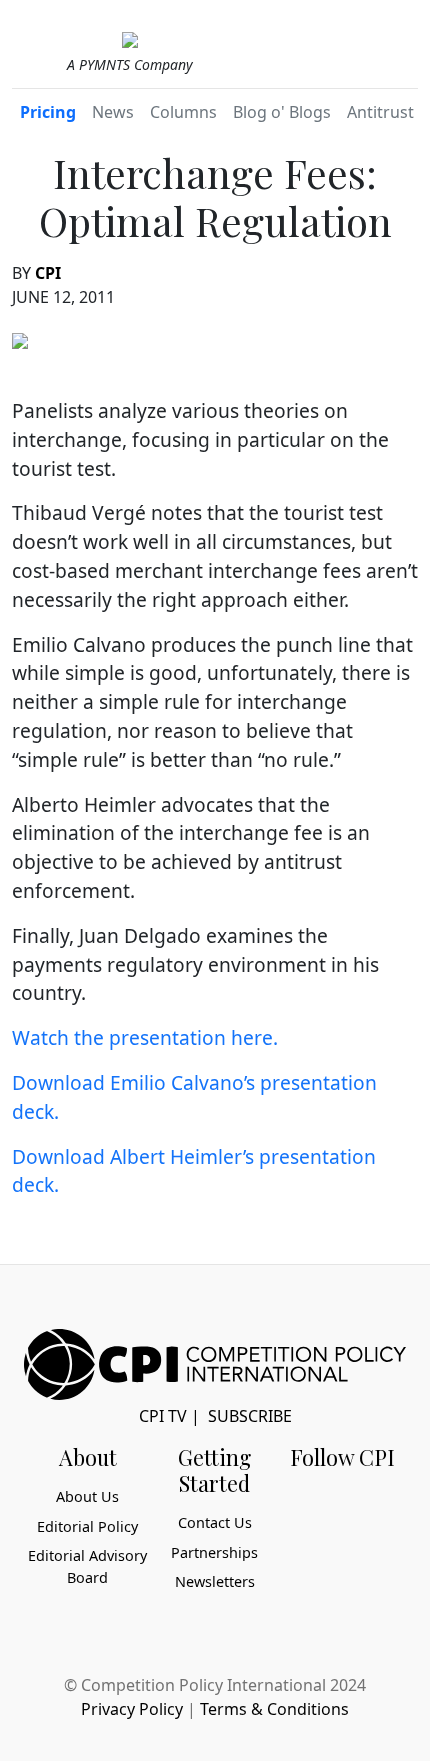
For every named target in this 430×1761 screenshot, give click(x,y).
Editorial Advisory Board (87, 1566)
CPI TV (163, 1416)
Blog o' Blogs (282, 112)
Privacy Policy (132, 1709)
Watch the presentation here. (145, 1037)
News (113, 112)
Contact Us (215, 1522)
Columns (183, 112)
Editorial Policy (87, 1526)
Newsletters (215, 1581)
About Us (87, 1496)
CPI (48, 273)
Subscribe (250, 1416)
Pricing (48, 112)
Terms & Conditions (274, 1709)
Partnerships (214, 1552)
